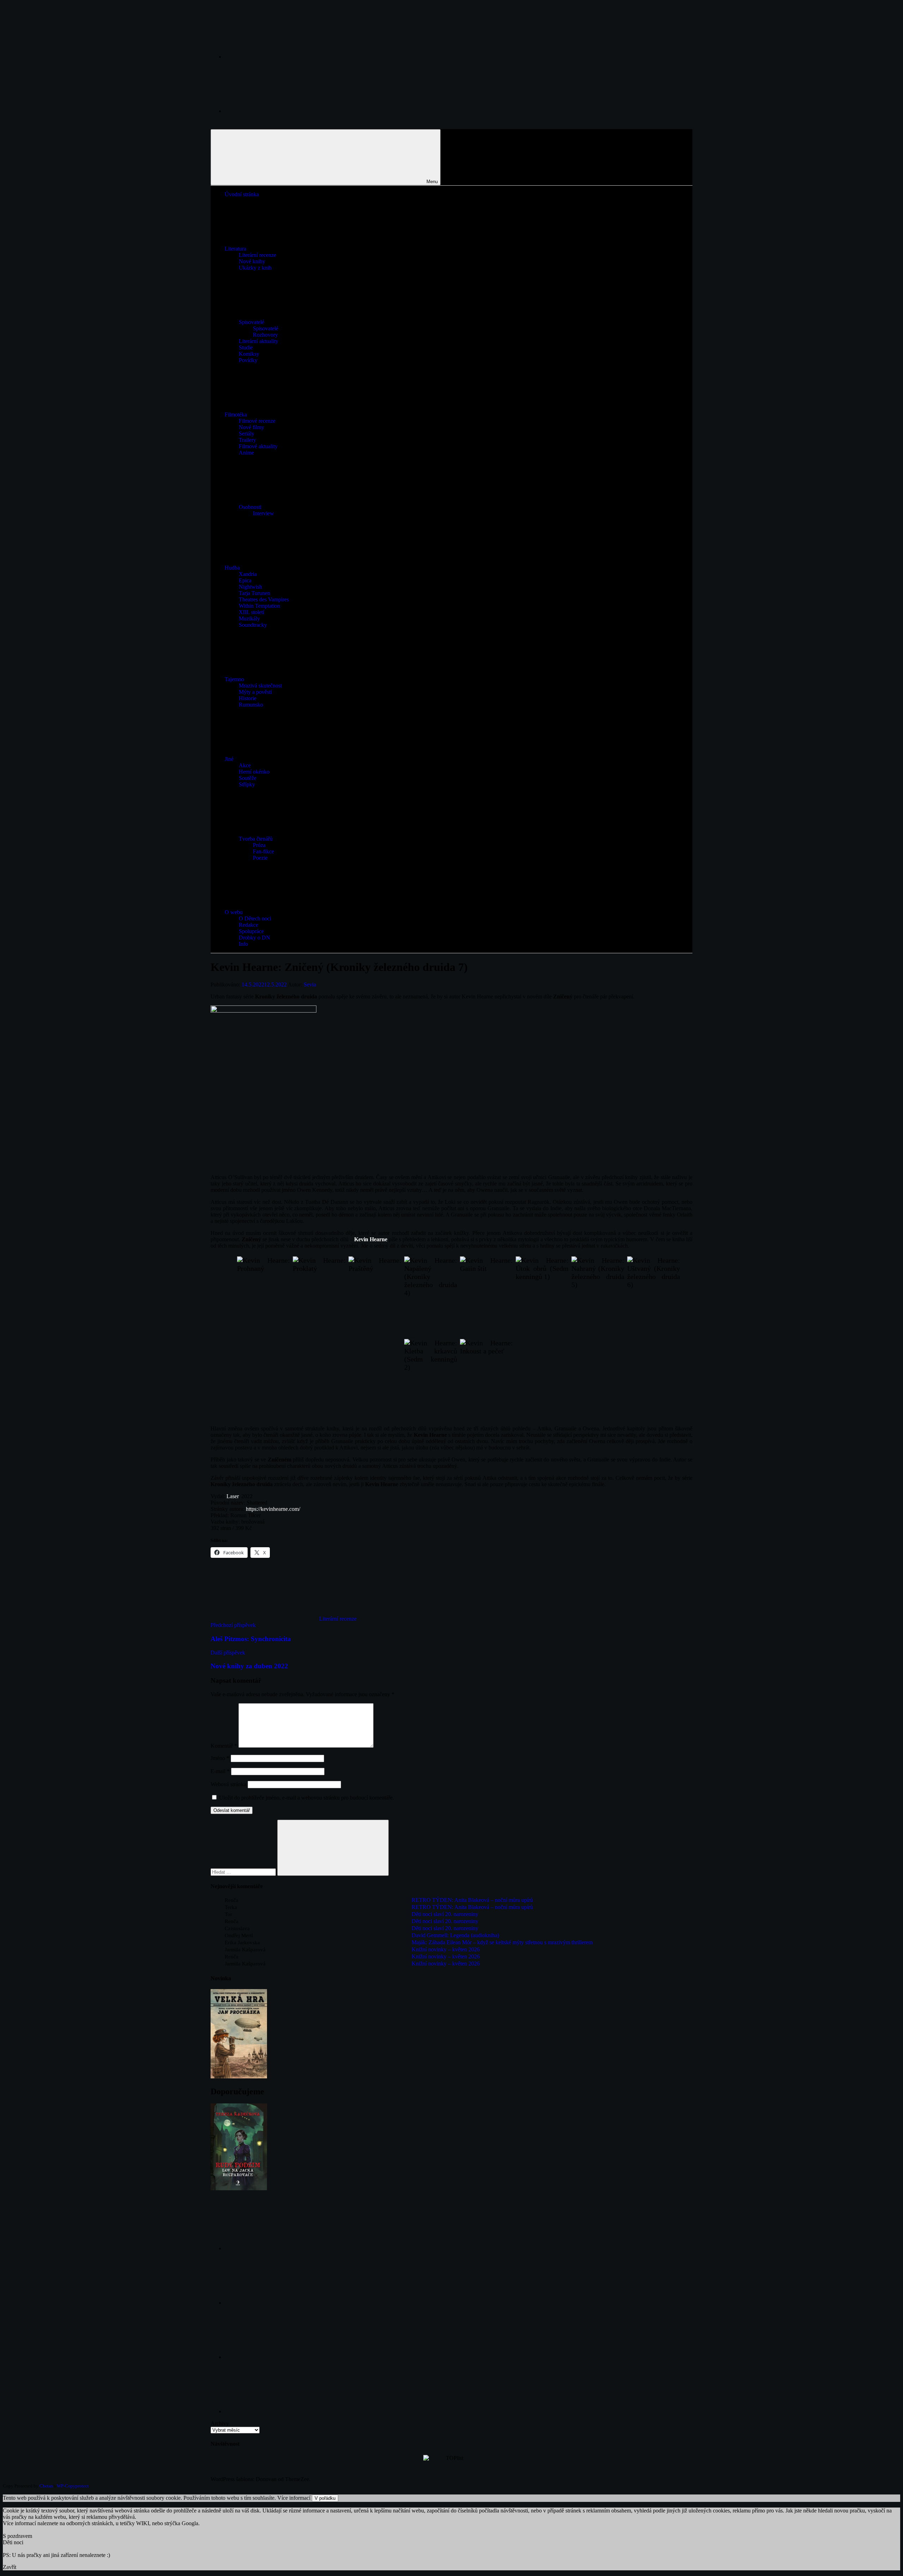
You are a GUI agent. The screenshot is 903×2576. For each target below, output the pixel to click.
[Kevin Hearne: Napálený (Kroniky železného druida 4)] (431, 1296)
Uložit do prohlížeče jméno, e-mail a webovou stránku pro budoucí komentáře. (307, 1798)
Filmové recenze (257, 421)
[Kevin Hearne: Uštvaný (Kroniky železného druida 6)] (654, 1296)
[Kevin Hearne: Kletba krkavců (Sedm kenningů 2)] (431, 1379)
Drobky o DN (254, 938)
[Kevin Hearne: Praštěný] (375, 1296)
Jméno (220, 1758)
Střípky (247, 784)
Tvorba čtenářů (256, 839)
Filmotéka (236, 415)
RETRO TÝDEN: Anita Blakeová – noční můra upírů (472, 1900)
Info (243, 944)
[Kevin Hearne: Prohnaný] (263, 1296)
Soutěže (248, 778)
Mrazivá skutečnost (260, 686)
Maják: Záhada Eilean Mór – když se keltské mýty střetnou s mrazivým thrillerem (502, 1942)
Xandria (248, 574)
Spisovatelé (251, 322)
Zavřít (10, 2567)
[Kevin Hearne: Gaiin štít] (486, 1296)
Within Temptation (259, 606)
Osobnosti (250, 507)
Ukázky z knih (255, 268)
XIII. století (251, 612)
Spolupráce (251, 931)
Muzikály (249, 619)
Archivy (220, 2423)
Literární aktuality (259, 341)
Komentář (224, 1746)
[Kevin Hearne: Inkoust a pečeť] (486, 1379)
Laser (232, 1496)
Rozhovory (265, 335)
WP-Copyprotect (73, 2486)
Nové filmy (251, 427)
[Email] (278, 2411)
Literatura (235, 249)
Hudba (232, 568)
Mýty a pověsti (255, 692)
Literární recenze (257, 255)
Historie (248, 698)
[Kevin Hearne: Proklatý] (319, 1296)
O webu (234, 912)
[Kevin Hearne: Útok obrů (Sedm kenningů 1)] (542, 1296)
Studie (246, 347)
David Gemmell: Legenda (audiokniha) (455, 1935)
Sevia (310, 984)
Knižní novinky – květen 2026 (446, 1949)
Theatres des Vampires (264, 599)
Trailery (247, 440)
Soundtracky (253, 625)
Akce (245, 765)
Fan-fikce (263, 851)
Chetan (46, 2486)
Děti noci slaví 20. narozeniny (445, 1914)
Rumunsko (251, 705)
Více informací (294, 2498)
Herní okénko (254, 772)
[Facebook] (278, 57)
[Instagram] (278, 111)
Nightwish (250, 587)
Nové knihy (252, 261)
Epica (245, 580)
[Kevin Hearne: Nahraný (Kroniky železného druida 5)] (598, 1296)
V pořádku (325, 2498)
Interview (263, 513)
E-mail (220, 1771)
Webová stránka (228, 1784)
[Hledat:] (244, 1872)
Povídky (248, 360)
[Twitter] (278, 2357)
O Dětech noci (255, 918)
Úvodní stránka (242, 194)
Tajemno (234, 679)
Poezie (260, 858)
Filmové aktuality (258, 446)
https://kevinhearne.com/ (273, 1509)
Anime (246, 453)
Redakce (249, 925)
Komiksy (249, 354)
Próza (259, 845)
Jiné (229, 759)
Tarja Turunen (254, 593)
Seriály (247, 434)
